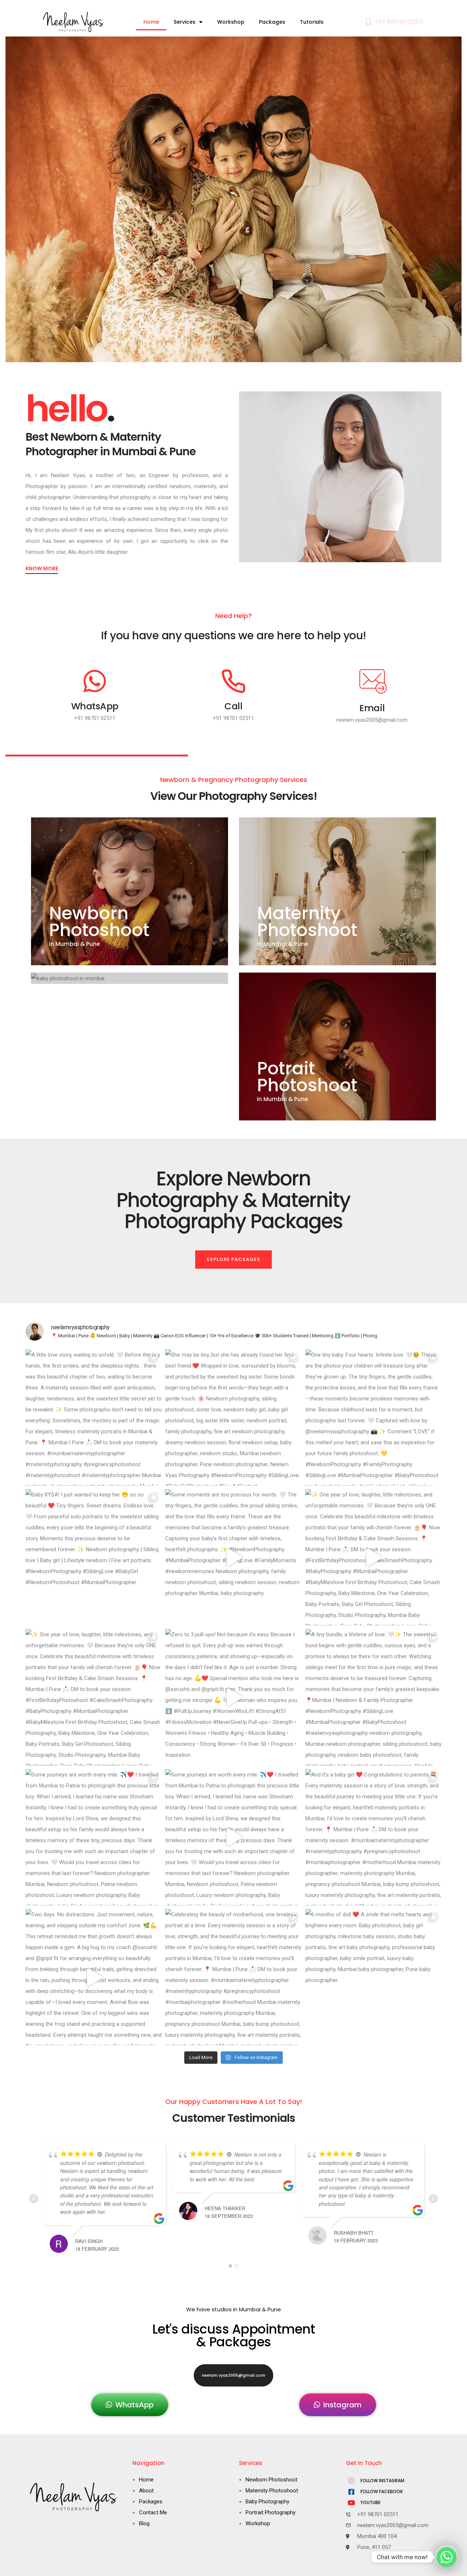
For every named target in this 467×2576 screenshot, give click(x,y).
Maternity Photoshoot (307, 922)
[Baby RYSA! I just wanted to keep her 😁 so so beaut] (94, 1557)
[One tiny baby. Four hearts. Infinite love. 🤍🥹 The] (373, 1417)
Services (185, 22)
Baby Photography (267, 2502)
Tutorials (312, 22)
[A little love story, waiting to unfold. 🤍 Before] (94, 1417)
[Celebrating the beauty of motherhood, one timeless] (233, 1977)
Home (151, 22)
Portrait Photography (271, 2512)
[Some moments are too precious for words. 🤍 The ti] (233, 1557)
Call (233, 706)
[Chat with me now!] (447, 2557)
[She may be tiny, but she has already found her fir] (233, 1417)
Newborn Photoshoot (99, 922)
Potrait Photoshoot (307, 1077)
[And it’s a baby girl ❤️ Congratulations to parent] (373, 1837)
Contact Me (153, 2512)
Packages (272, 22)
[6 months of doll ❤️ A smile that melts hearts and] (373, 1977)
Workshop (231, 22)
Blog (144, 2523)
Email (372, 708)
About (146, 2491)
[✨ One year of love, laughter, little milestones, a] (373, 1557)
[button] (233, 1260)
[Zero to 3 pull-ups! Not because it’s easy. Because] (233, 1697)
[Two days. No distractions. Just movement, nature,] (94, 1977)
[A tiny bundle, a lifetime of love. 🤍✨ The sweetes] (373, 1697)
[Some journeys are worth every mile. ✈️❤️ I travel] (94, 1837)
